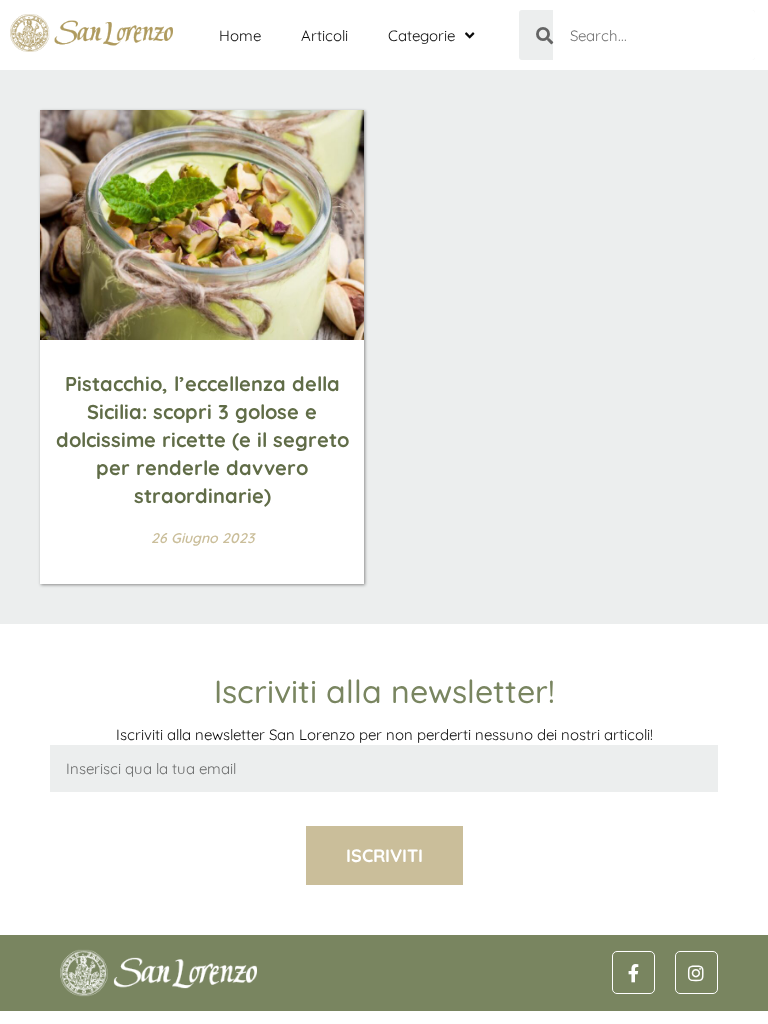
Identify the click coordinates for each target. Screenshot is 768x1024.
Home (240, 35)
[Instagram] (696, 972)
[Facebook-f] (633, 972)
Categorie (421, 35)
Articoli (324, 35)
